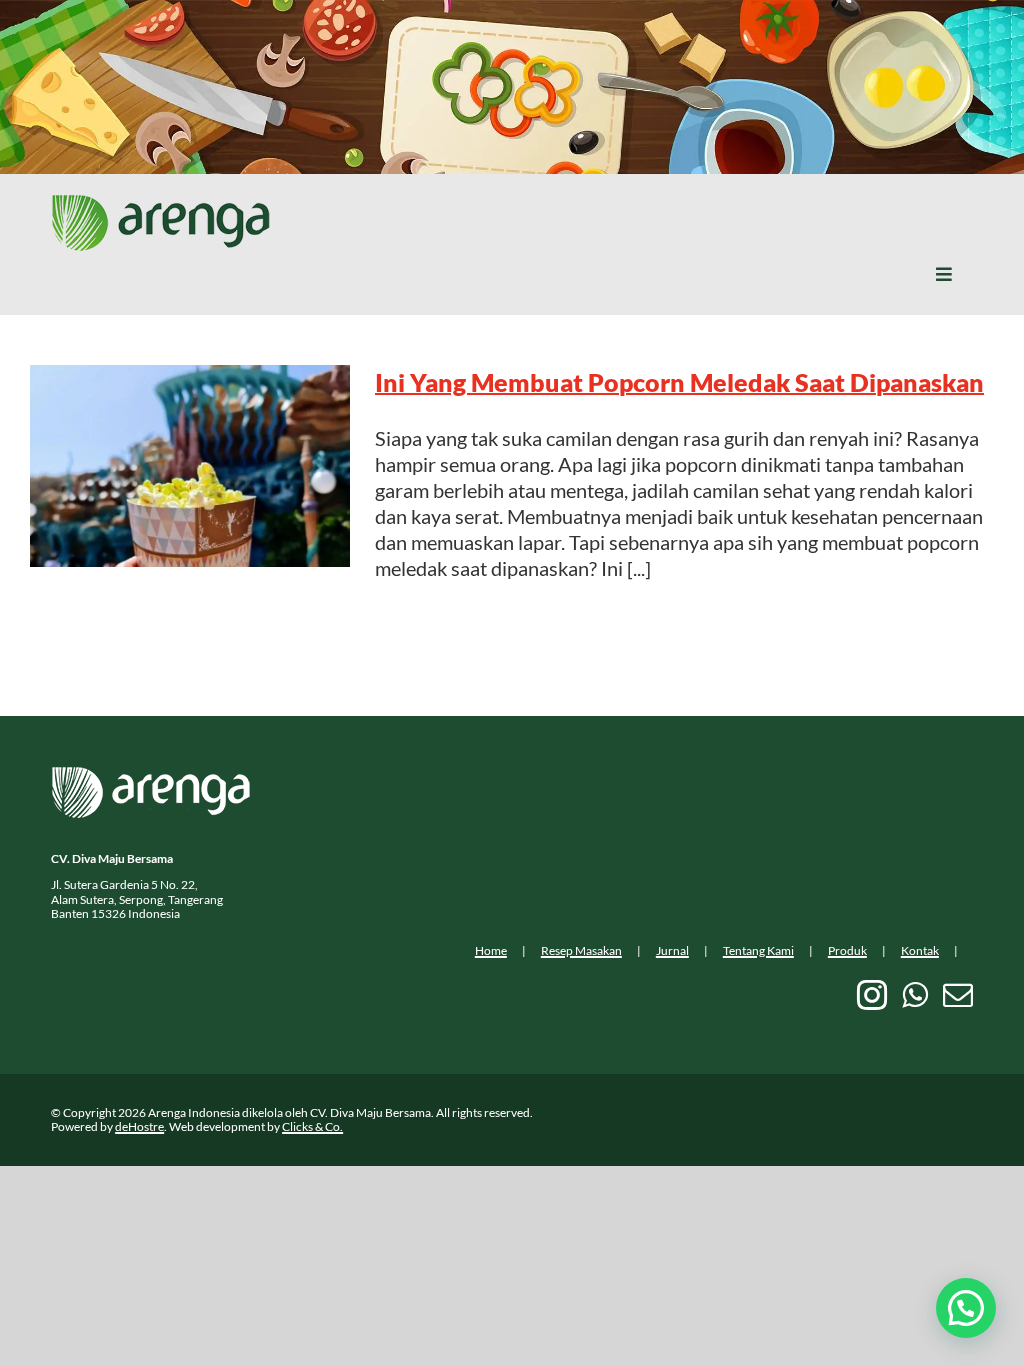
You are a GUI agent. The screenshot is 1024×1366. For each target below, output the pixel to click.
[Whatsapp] (915, 995)
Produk (847, 950)
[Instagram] (872, 995)
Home (491, 950)
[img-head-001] (161, 204)
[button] (966, 1308)
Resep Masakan (581, 950)
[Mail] (958, 995)
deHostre (139, 1126)
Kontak (920, 950)
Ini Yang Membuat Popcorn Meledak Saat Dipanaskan (679, 382)
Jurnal (672, 950)
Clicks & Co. (312, 1126)
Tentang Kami (758, 950)
